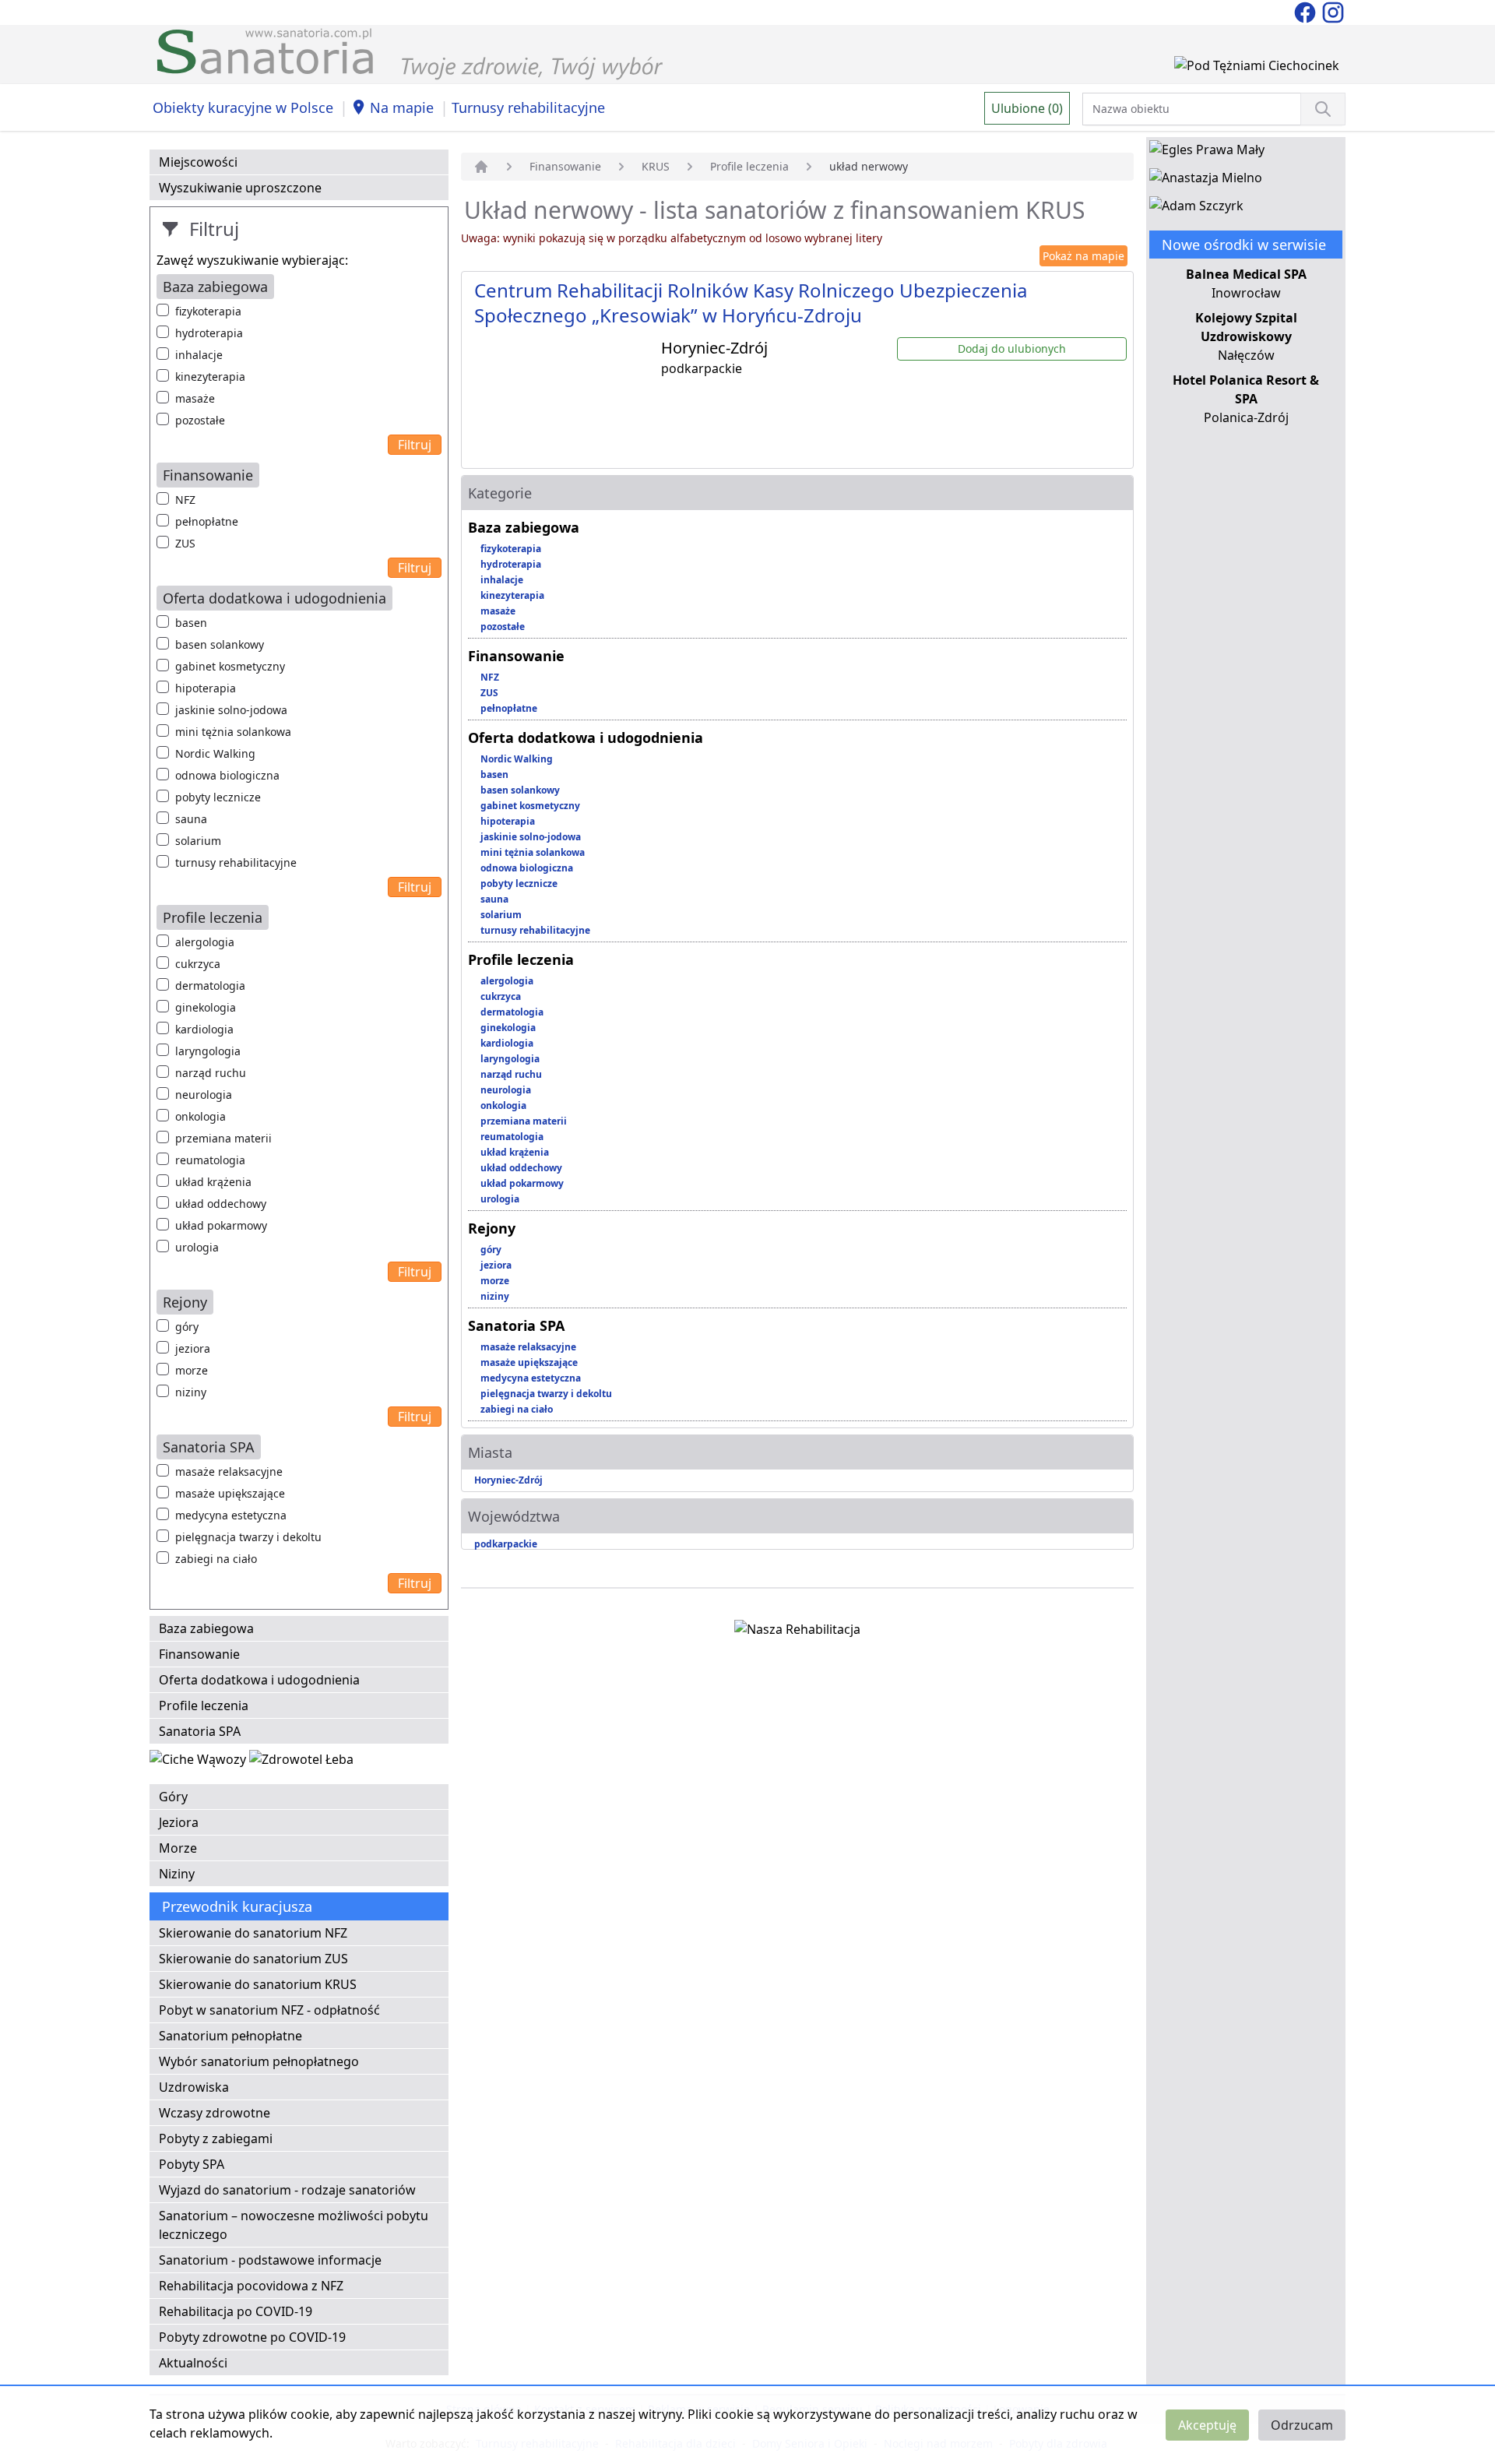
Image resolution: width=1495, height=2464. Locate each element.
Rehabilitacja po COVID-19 (236, 2311)
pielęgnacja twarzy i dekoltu (248, 1537)
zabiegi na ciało (216, 1559)
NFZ (185, 500)
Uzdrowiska (194, 2087)
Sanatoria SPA (200, 1731)
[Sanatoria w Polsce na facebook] (1307, 11)
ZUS (185, 543)
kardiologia (204, 1029)
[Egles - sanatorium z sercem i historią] (1207, 153)
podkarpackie (506, 1544)
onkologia (201, 1116)
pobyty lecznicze (218, 797)
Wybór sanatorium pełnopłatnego (259, 2061)
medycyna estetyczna (231, 1515)
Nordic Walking (215, 753)
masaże (195, 398)
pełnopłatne (207, 521)
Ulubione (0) (1027, 108)
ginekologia (206, 1007)
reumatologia (210, 1160)
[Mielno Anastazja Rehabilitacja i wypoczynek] (1206, 181)
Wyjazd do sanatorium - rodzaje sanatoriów (287, 2190)
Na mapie (402, 107)
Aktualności (193, 2363)
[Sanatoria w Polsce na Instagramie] (1333, 11)
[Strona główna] (481, 167)
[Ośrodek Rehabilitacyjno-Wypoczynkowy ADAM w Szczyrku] (1196, 209)
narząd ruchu (211, 1073)
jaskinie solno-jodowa (231, 710)
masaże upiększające (230, 1493)
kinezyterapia (210, 377)
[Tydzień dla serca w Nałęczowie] (199, 1762)
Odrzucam (1302, 2425)
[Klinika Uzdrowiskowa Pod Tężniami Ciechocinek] (1257, 69)
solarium (198, 841)
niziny (191, 1392)
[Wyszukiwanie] (1323, 109)
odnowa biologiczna (227, 775)
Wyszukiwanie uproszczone (240, 188)
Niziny (177, 1874)
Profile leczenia (204, 1705)
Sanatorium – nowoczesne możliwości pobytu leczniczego (294, 2225)
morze (192, 1370)
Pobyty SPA (192, 2164)
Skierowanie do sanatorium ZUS (253, 1959)
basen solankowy (220, 644)
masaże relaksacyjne (229, 1471)
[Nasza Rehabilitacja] (797, 1632)
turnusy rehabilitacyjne (236, 862)
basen (191, 623)
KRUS (656, 166)
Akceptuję (1207, 2425)
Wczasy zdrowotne (215, 2113)
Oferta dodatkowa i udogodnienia (259, 1680)
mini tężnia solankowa (233, 732)
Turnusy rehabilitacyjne (528, 107)
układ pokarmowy (221, 1225)
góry (187, 1327)
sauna (191, 819)
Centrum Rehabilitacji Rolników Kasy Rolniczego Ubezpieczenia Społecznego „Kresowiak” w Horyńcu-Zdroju (751, 303)
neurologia (204, 1095)
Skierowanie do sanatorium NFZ (253, 1933)
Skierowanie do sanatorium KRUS (258, 1984)
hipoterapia (206, 688)
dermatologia (210, 986)
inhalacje (199, 355)
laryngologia (208, 1051)
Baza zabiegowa (206, 1628)
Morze (178, 1848)
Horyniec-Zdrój (508, 1480)
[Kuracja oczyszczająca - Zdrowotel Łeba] (301, 1762)
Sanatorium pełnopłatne (230, 2036)
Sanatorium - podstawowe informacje (270, 2260)
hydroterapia (209, 333)
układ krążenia (213, 1182)
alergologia (205, 942)
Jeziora (179, 1822)
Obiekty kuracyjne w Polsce (243, 107)
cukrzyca (198, 964)
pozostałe (200, 420)
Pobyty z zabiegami (216, 2138)
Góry (173, 1797)
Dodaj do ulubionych (1012, 348)
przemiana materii (223, 1138)
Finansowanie (199, 1654)
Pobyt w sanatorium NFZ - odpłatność (269, 2010)
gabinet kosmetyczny (230, 666)
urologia (197, 1247)
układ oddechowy (221, 1204)
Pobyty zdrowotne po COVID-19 (252, 2337)
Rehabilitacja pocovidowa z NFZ (251, 2286)
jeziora (193, 1348)
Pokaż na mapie (1083, 256)
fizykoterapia (208, 311)
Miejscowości (198, 162)
